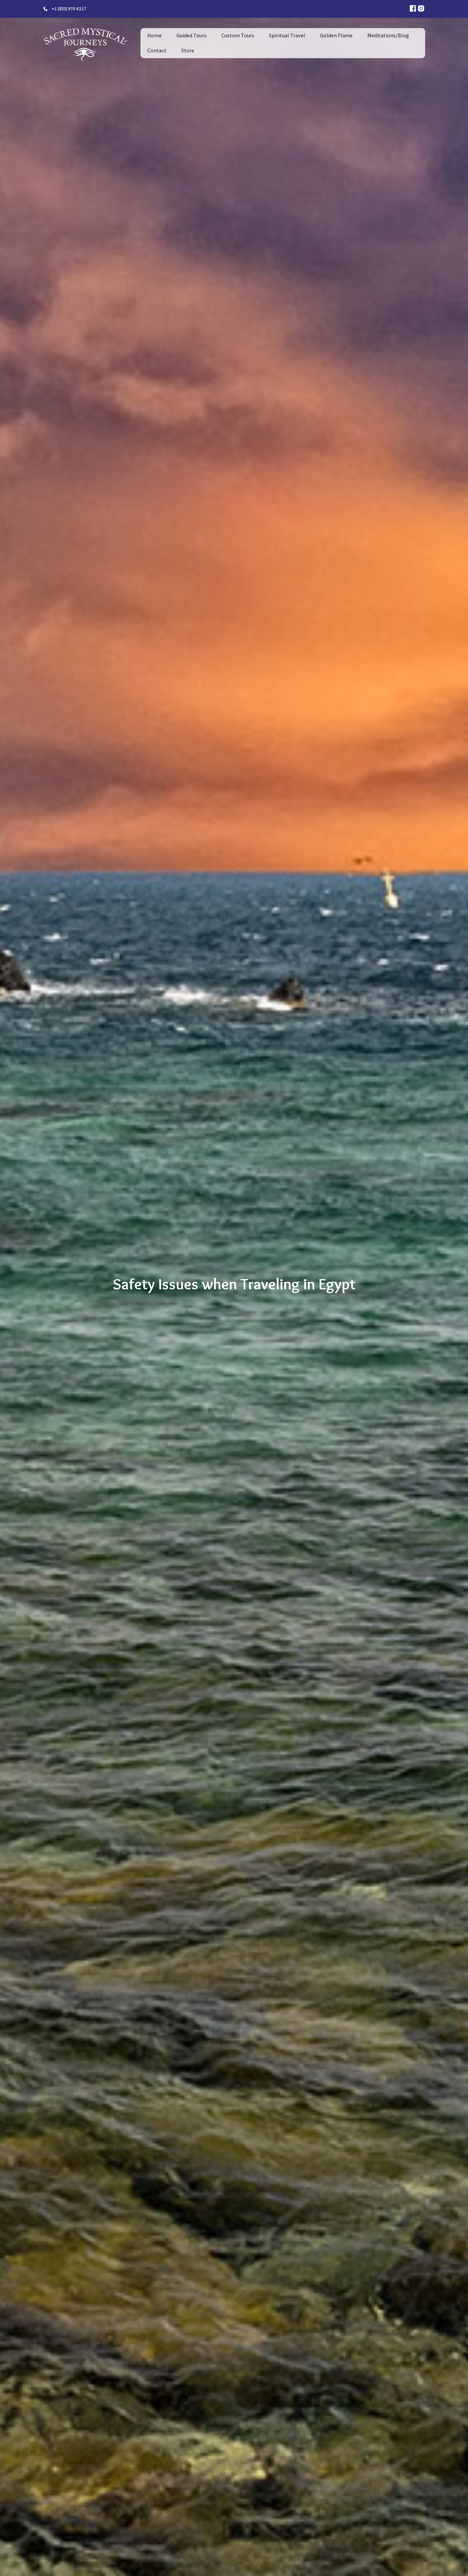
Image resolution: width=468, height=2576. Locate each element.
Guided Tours (192, 35)
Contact (157, 50)
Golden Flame (336, 35)
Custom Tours (238, 35)
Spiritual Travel (287, 35)
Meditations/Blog (388, 35)
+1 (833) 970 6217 (69, 9)
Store (188, 50)
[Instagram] (421, 9)
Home (155, 35)
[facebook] (413, 9)
